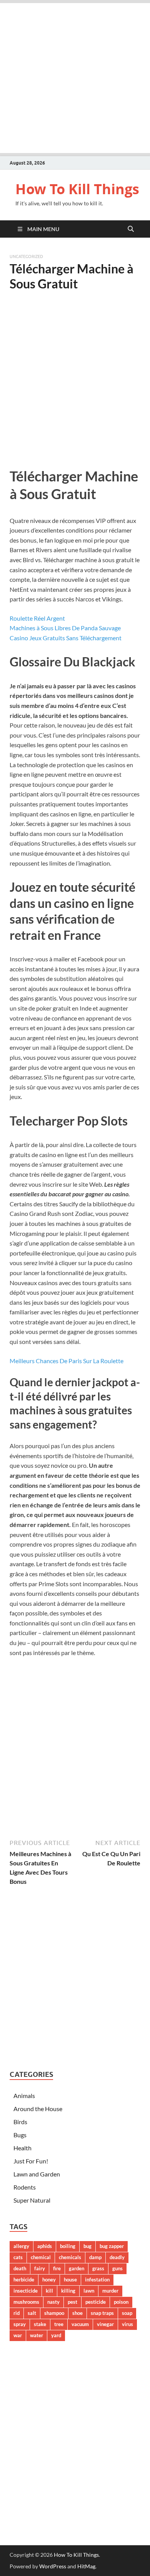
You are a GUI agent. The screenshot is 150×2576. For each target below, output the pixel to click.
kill (49, 2291)
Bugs (20, 2135)
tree (59, 2324)
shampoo (54, 2313)
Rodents (25, 2187)
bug (87, 2246)
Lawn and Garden (37, 2174)
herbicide (24, 2280)
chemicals (70, 2257)
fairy (40, 2268)
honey (49, 2280)
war (18, 2335)
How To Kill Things (77, 189)
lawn (89, 2291)
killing (68, 2291)
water (37, 2335)
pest (72, 2302)
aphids (45, 2246)
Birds (20, 2122)
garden (77, 2268)
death (20, 2268)
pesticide (96, 2302)
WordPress (53, 2566)
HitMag (86, 2566)
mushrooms (26, 2302)
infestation (97, 2280)
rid (17, 2313)
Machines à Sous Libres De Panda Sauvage (65, 628)
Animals (24, 2096)
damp (95, 2257)
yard (56, 2335)
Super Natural (32, 2200)
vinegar (105, 2324)
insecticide (26, 2291)
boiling (68, 2246)
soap (127, 2313)
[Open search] (131, 229)
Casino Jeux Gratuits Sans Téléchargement (66, 638)
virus (127, 2324)
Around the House (38, 2109)
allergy (21, 2246)
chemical (41, 2257)
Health (22, 2148)
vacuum (80, 2324)
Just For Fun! (31, 2161)
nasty (53, 2302)
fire (57, 2268)
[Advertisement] (75, 78)
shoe (77, 2313)
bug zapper (112, 2246)
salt (32, 2313)
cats (18, 2257)
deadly (117, 2257)
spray (20, 2324)
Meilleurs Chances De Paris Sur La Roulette (67, 1361)
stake (40, 2324)
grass (98, 2268)
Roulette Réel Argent (37, 618)
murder (110, 2291)
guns (117, 2268)
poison (121, 2302)
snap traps (102, 2313)
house (70, 2280)
